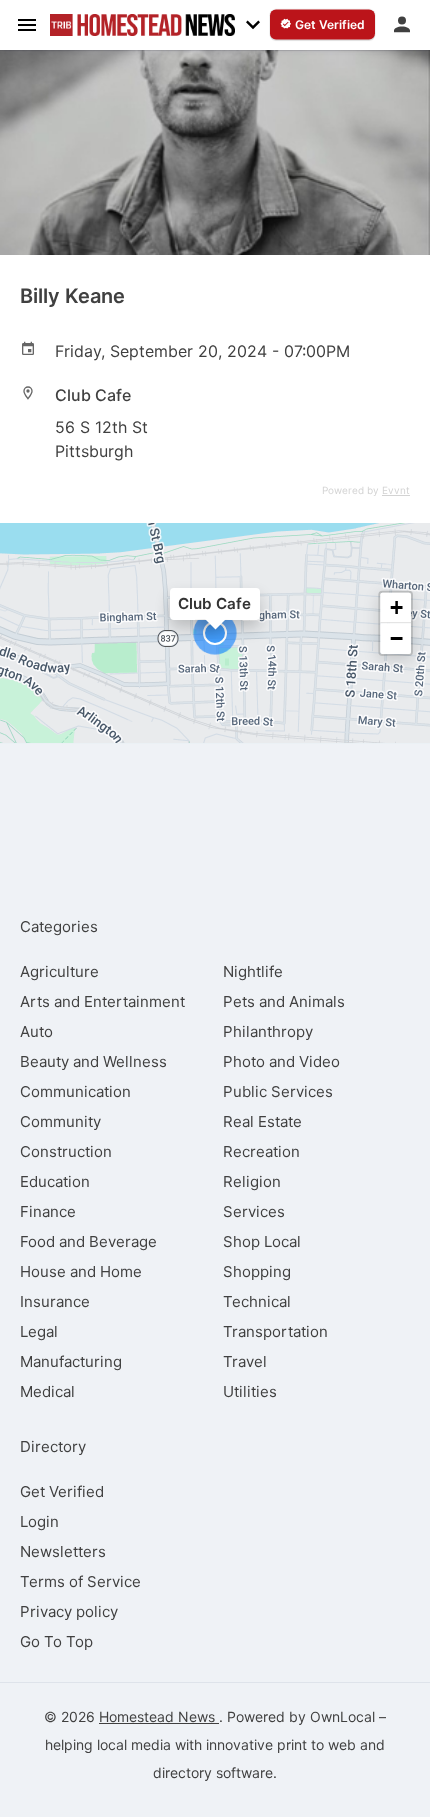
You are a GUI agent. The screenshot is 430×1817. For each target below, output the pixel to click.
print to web (316, 1744)
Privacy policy (69, 1611)
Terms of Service (80, 1581)
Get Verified (62, 1491)
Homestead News (159, 1716)
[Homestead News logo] (142, 25)
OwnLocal (342, 1716)
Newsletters (63, 1551)
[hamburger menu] (27, 24)
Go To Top (56, 1641)
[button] (215, 633)
